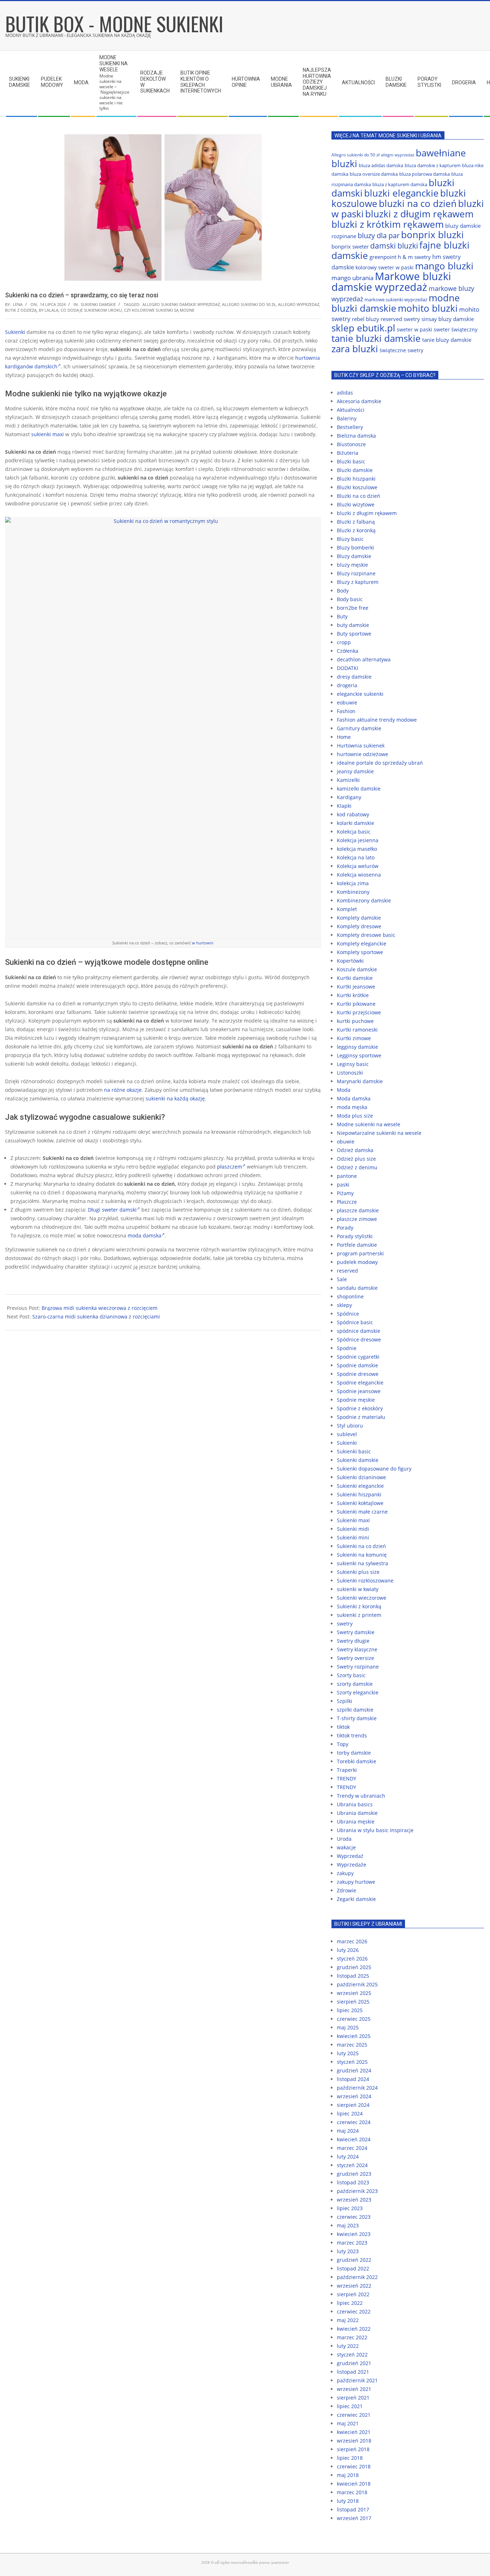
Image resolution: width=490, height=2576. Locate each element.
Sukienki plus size (358, 1572)
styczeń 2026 (352, 1959)
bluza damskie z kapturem (433, 165)
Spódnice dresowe (359, 1339)
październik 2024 (357, 2088)
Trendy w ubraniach (361, 1796)
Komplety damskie (359, 918)
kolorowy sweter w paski (385, 267)
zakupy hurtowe (356, 1882)
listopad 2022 (353, 2268)
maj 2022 (348, 2320)
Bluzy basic (350, 539)
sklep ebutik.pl (363, 328)
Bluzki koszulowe (357, 487)
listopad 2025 (353, 1976)
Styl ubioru (350, 1426)
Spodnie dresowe (358, 1374)
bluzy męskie (352, 565)
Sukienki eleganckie (360, 1486)
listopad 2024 (353, 2079)
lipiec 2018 (350, 2458)
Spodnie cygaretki (358, 1357)
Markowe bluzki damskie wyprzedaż (391, 282)
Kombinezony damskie (364, 900)
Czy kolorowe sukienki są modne (159, 310)
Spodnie (347, 1348)
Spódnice (348, 1314)
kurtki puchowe (355, 1021)
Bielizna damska (356, 436)
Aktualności (351, 410)
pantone (347, 1176)
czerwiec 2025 (354, 2019)
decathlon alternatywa (364, 659)
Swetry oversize (355, 1658)
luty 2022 (348, 2346)
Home (344, 737)
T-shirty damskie (357, 1718)
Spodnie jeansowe (359, 1391)
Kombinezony (353, 892)
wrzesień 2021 (354, 2389)
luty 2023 (348, 2251)
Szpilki (345, 1701)
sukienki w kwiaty (358, 1589)
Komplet (347, 909)
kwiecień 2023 (354, 2234)
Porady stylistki (355, 1236)
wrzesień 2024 (354, 2096)
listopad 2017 (353, 2509)
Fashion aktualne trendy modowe (377, 720)
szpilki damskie (355, 1710)
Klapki (344, 806)
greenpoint (383, 257)
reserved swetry (400, 319)
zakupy (345, 1873)
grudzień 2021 (354, 2363)
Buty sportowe (354, 634)
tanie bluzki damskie (376, 338)
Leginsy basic (353, 1064)
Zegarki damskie (356, 1899)
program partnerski (360, 1253)
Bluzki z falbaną (356, 522)
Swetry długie (353, 1641)
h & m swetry (414, 257)
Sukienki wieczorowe (362, 1598)
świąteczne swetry (401, 350)
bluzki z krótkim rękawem (388, 224)
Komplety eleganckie (362, 943)
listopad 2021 (353, 2372)
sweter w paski (414, 329)
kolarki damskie (355, 823)
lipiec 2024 (350, 2113)
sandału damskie (357, 1288)
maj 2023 (348, 2225)
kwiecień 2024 (354, 2139)
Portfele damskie (357, 1245)
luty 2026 (348, 1950)
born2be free (353, 608)
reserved (347, 1271)
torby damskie (354, 1753)
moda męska (352, 1107)
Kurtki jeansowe (356, 987)
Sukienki (15, 332)
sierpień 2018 (353, 2449)
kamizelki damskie (359, 789)
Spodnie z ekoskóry (360, 1408)
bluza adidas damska (381, 165)
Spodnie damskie (357, 1365)
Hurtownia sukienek (361, 746)
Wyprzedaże (352, 1865)
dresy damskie (354, 677)
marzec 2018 (352, 2492)
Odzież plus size (356, 1159)
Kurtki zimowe (354, 1038)
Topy (343, 1744)
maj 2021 (348, 2423)
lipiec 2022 (350, 2303)
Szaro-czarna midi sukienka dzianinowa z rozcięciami (96, 1317)
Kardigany (349, 797)
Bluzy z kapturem (358, 582)
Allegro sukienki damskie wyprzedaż (181, 304)
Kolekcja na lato (356, 857)
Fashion (346, 711)
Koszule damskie (357, 969)
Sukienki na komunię (362, 1555)
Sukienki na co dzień (361, 1546)
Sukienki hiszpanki (359, 1494)
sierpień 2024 (353, 2105)
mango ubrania (352, 278)
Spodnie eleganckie (360, 1383)
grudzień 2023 (354, 2174)
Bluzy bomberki (355, 548)
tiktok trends (352, 1735)
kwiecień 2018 (354, 2484)
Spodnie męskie (356, 1400)
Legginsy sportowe (359, 1055)
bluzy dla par (379, 235)
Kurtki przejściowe (359, 1012)
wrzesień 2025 (354, 1993)
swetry (345, 1624)
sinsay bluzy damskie (448, 319)
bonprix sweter (350, 246)
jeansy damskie (355, 771)
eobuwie (347, 702)
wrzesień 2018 (354, 2441)
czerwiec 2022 (354, 2311)
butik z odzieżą (21, 310)
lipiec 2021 (350, 2406)
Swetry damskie (356, 1632)
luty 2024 (348, 2157)
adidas (345, 393)
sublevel (347, 1434)
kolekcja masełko (357, 849)
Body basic (350, 599)
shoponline (350, 1296)
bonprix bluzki (432, 235)
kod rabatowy (353, 814)
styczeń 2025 (352, 2062)
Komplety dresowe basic (366, 935)
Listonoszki (350, 1073)
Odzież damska (355, 1150)
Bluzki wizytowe (356, 504)
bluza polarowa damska (425, 174)
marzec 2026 (352, 1941)
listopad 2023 (353, 2182)
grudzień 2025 (354, 1967)
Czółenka (348, 651)
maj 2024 (348, 2131)
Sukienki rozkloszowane (365, 1580)
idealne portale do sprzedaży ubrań (380, 763)
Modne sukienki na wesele (369, 1124)
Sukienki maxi (353, 1520)
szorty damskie (355, 1684)
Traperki (347, 1770)
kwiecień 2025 (354, 2036)
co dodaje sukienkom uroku (91, 310)
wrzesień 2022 (354, 2286)
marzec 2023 (352, 2243)
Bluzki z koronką (356, 530)
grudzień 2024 (354, 2070)
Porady (345, 1228)
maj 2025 (348, 2027)
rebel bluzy (366, 319)
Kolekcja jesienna (358, 840)
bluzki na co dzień (418, 203)
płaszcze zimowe (357, 1219)
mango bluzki (444, 266)
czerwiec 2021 (354, 2415)
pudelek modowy (357, 1262)
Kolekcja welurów (358, 866)
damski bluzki (394, 246)
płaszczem (230, 1167)
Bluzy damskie (354, 556)
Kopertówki (350, 961)
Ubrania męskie (356, 1822)
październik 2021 (357, 2380)
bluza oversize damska (374, 174)
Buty (342, 616)
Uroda (344, 1839)
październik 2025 (357, 1984)
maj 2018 (348, 2475)
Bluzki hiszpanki (356, 479)
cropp (344, 642)
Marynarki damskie (360, 1081)
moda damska (145, 1235)
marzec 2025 (352, 2045)
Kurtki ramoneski (357, 1030)
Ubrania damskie (357, 1813)
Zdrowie (347, 1890)
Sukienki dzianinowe (361, 1477)
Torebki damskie (357, 1761)
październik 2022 (357, 2277)
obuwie (346, 1141)
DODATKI (348, 668)
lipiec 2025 (350, 2010)
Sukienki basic (354, 1451)
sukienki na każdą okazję (175, 1098)
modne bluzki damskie (396, 303)
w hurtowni (203, 943)
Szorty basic (351, 1675)
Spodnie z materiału (361, 1417)
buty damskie (353, 625)
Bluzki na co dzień (359, 496)
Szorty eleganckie (358, 1692)
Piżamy (345, 1193)
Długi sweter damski (112, 1210)
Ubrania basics (355, 1804)
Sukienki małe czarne (362, 1512)
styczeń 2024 (352, 2165)
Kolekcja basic (354, 832)
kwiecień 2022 (354, 2329)
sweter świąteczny (456, 329)
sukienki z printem (359, 1615)
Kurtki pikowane (356, 1004)
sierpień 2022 (353, 2294)
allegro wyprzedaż (299, 304)
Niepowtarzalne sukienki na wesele (379, 1133)
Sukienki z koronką (359, 1606)
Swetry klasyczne (357, 1649)
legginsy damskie (357, 1047)
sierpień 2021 (353, 2398)
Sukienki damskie (98, 304)
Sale (342, 1279)
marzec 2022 (352, 2337)
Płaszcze (347, 1202)
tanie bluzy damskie (447, 340)
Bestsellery (350, 427)
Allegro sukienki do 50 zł (249, 304)
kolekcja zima (353, 883)
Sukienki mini (353, 1537)
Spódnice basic (355, 1322)
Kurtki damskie (355, 978)
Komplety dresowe (359, 926)
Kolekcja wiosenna (359, 875)
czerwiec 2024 (354, 2122)
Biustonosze (351, 444)
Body (343, 591)
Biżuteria (348, 453)
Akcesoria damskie (359, 401)
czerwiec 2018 (354, 2466)
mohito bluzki (428, 308)
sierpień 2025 (353, 2002)
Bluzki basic (351, 461)
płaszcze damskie (358, 1210)
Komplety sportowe (360, 952)
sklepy (344, 1305)
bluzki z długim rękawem (419, 214)
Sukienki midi (353, 1529)
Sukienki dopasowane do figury (374, 1469)
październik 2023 (357, 2191)
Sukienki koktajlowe (360, 1503)
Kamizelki (348, 780)
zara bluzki (355, 349)
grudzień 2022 (354, 2260)
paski (343, 1185)
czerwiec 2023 (354, 2217)
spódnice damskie (359, 1331)
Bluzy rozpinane (356, 573)
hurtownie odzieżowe (362, 754)
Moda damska (354, 1098)
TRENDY (347, 1778)
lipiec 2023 (350, 2208)
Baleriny (347, 418)
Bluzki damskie (355, 470)
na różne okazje (123, 1090)
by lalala (49, 310)
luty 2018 (348, 2501)
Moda (344, 1090)
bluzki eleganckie (401, 193)
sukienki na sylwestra (362, 1563)
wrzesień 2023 (354, 2200)
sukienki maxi (48, 434)
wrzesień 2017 (354, 2518)
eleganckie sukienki (360, 694)
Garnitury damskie (359, 728)
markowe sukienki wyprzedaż (396, 299)
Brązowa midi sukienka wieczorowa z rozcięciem (100, 1308)
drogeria (347, 685)
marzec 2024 (352, 2148)
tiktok (343, 1727)
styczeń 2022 (352, 2355)
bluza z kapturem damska (400, 184)
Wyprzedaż (350, 1856)
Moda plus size (355, 1116)
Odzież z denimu (357, 1167)
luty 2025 (348, 2053)
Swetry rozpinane (358, 1667)
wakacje (346, 1847)
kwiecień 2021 (354, 2432)
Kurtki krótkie (353, 995)
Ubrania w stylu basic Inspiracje (375, 1830)
